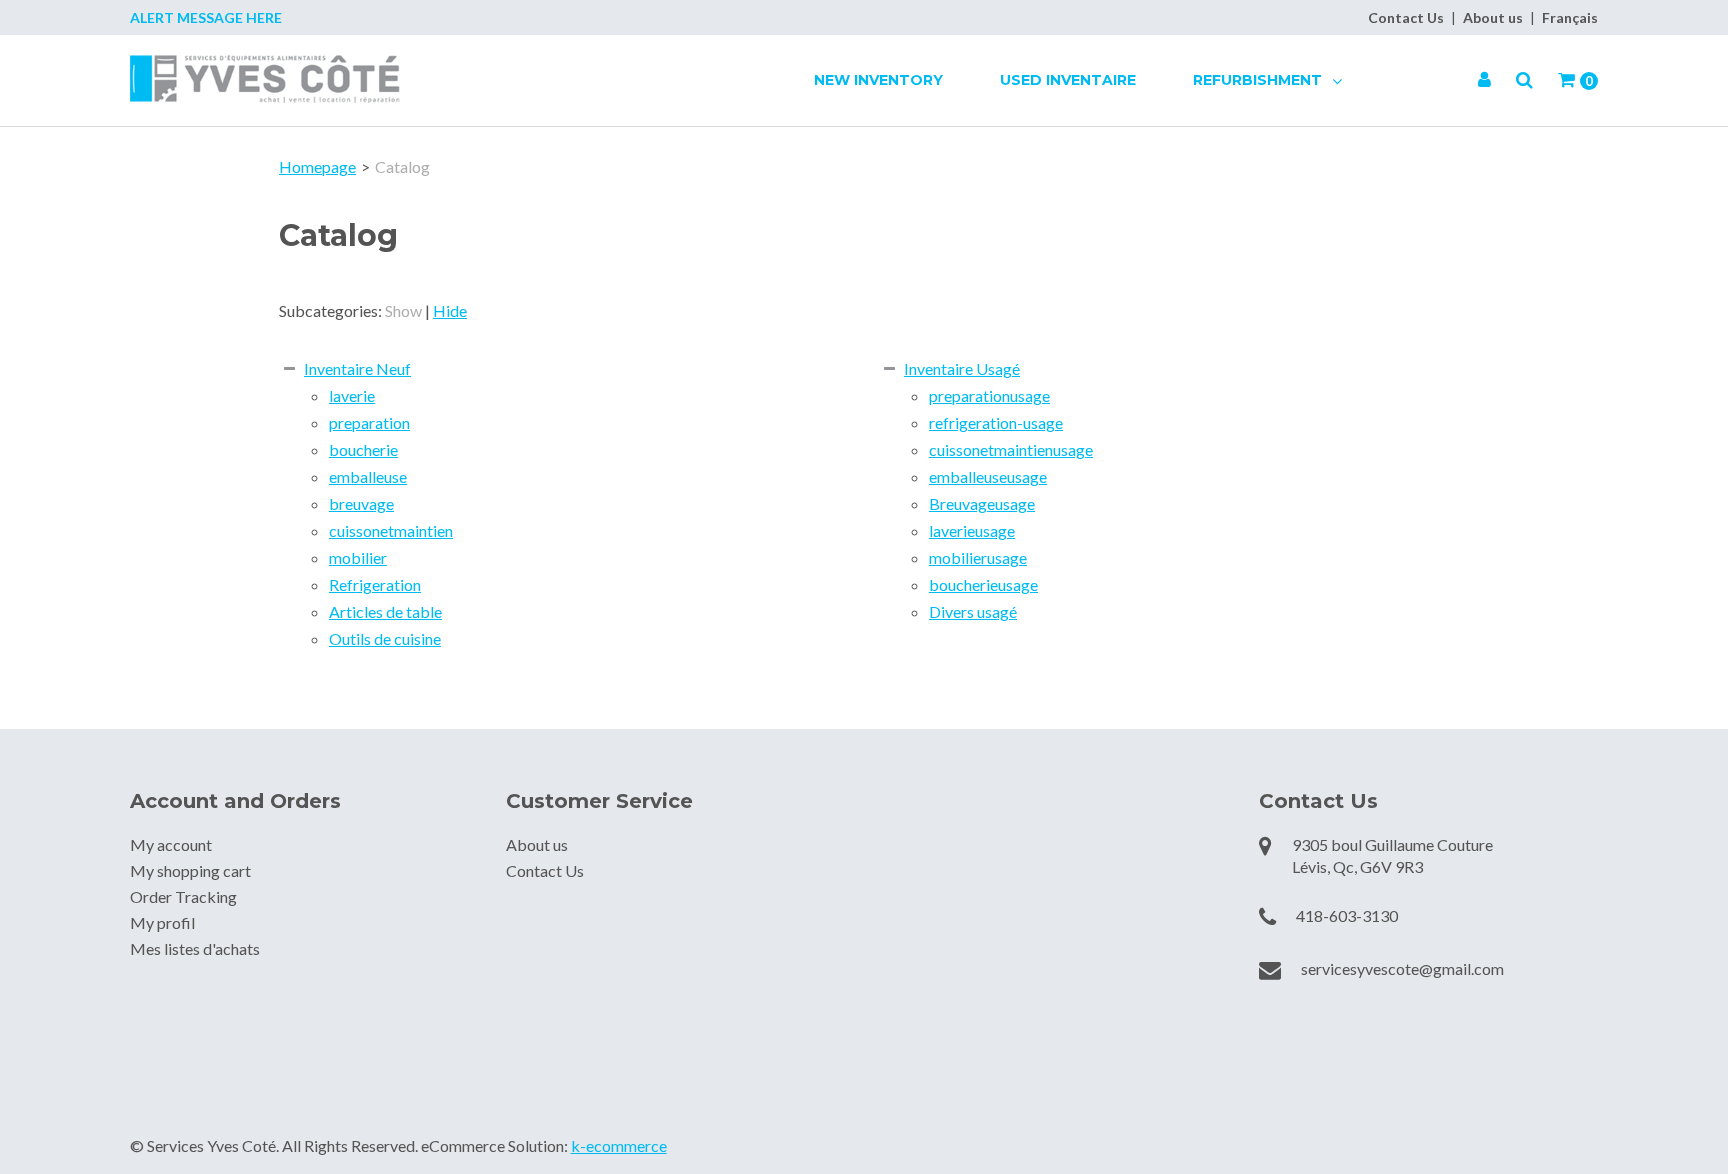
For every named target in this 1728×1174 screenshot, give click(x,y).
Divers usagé (973, 611)
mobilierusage (978, 557)
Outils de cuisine (385, 638)
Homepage (317, 166)
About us (1493, 17)
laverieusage (972, 530)
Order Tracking (183, 896)
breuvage (361, 503)
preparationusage (989, 395)
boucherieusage (983, 584)
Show (403, 310)
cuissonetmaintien (391, 530)
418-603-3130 (1347, 915)
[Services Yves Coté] (265, 79)
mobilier (358, 557)
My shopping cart (190, 870)
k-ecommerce (619, 1145)
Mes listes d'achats (195, 948)
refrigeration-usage (996, 422)
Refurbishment (1259, 80)
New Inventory (878, 80)
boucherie (363, 449)
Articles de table (385, 611)
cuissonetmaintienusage (1011, 449)
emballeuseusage (988, 476)
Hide (450, 310)
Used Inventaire (1068, 80)
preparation (369, 422)
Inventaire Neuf (357, 368)
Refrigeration (375, 584)
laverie (352, 395)
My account (171, 844)
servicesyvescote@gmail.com (1402, 968)
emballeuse (368, 476)
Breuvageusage (982, 503)
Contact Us (1406, 17)
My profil (162, 922)
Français (1570, 17)
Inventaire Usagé (962, 368)
